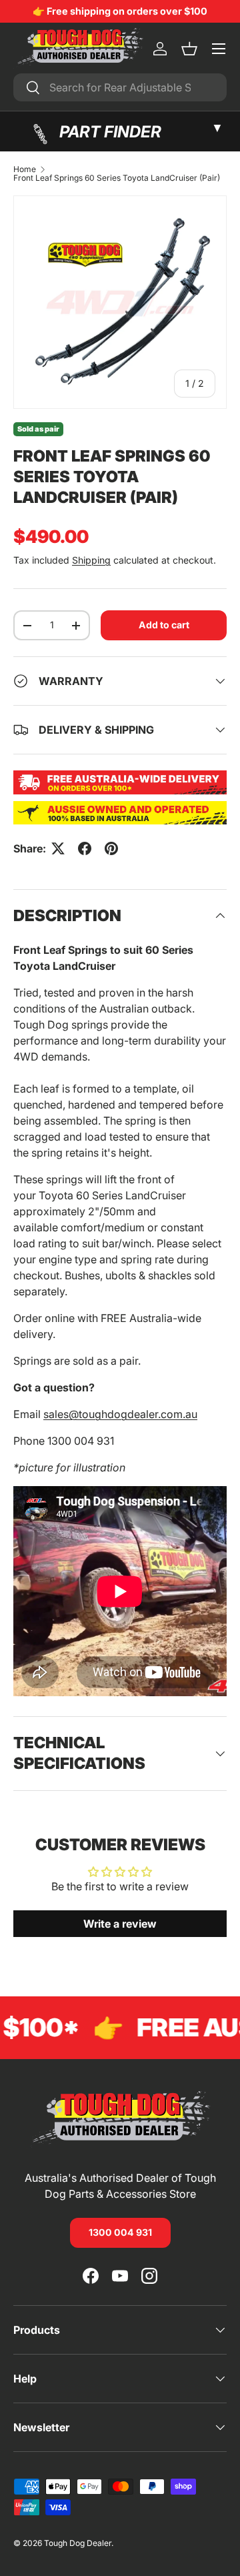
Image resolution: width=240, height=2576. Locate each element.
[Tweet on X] (58, 848)
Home (25, 169)
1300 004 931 (120, 2232)
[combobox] (120, 87)
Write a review (120, 1924)
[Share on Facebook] (85, 848)
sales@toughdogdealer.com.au (120, 1414)
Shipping (91, 560)
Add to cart (164, 625)
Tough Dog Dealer (78, 2543)
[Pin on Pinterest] (111, 848)
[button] (189, 49)
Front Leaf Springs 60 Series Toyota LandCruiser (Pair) (117, 178)
